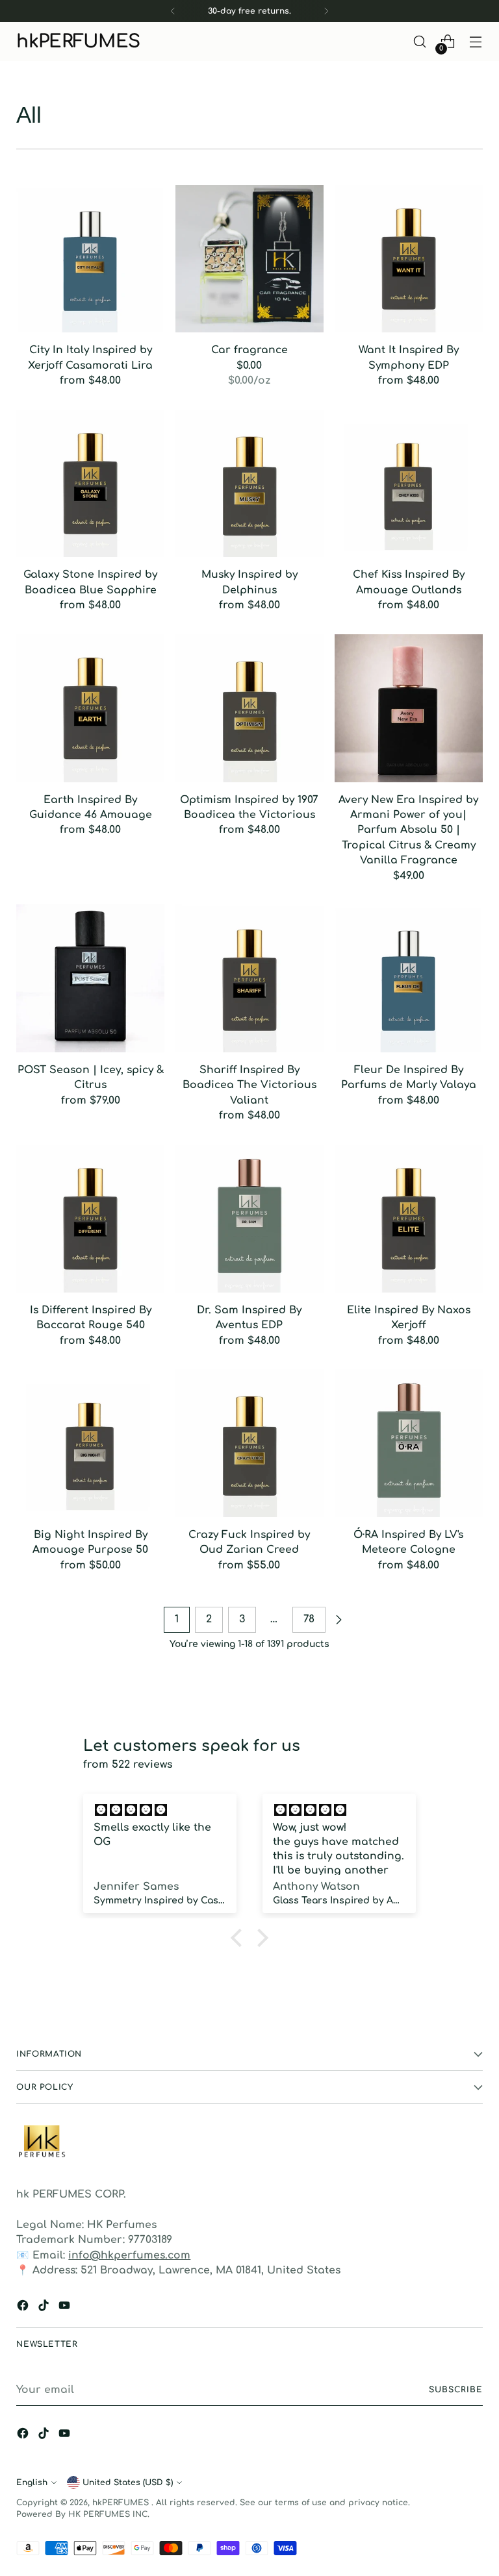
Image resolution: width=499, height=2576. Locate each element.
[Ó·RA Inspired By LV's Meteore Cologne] (409, 1443)
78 (309, 1619)
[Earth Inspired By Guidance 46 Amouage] (90, 708)
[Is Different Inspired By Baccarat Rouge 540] (90, 1219)
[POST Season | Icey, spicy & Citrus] (90, 978)
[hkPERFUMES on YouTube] (66, 2308)
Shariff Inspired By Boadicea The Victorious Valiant (249, 1085)
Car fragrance (249, 350)
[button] (240, 1937)
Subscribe (455, 2390)
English (32, 2483)
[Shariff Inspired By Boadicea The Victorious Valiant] (249, 978)
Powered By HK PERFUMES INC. (83, 2514)
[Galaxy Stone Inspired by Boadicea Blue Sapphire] (90, 484)
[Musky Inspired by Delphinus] (249, 484)
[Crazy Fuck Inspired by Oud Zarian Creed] (249, 1443)
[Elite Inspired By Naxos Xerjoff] (409, 1219)
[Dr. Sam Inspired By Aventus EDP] (249, 1219)
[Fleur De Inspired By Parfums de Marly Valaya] (409, 978)
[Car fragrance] (249, 259)
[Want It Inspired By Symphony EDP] (409, 259)
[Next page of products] (339, 1620)
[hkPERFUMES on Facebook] (24, 2308)
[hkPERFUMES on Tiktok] (45, 2308)
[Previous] (173, 11)
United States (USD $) (128, 2483)
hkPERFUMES (122, 2503)
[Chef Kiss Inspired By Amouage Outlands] (409, 484)
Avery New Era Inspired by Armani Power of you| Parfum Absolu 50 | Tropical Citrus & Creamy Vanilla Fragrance (408, 830)
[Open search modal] (420, 42)
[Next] (326, 11)
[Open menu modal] (476, 42)
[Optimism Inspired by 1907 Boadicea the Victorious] (249, 708)
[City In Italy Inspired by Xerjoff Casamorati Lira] (90, 259)
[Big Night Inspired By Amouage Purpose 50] (90, 1443)
